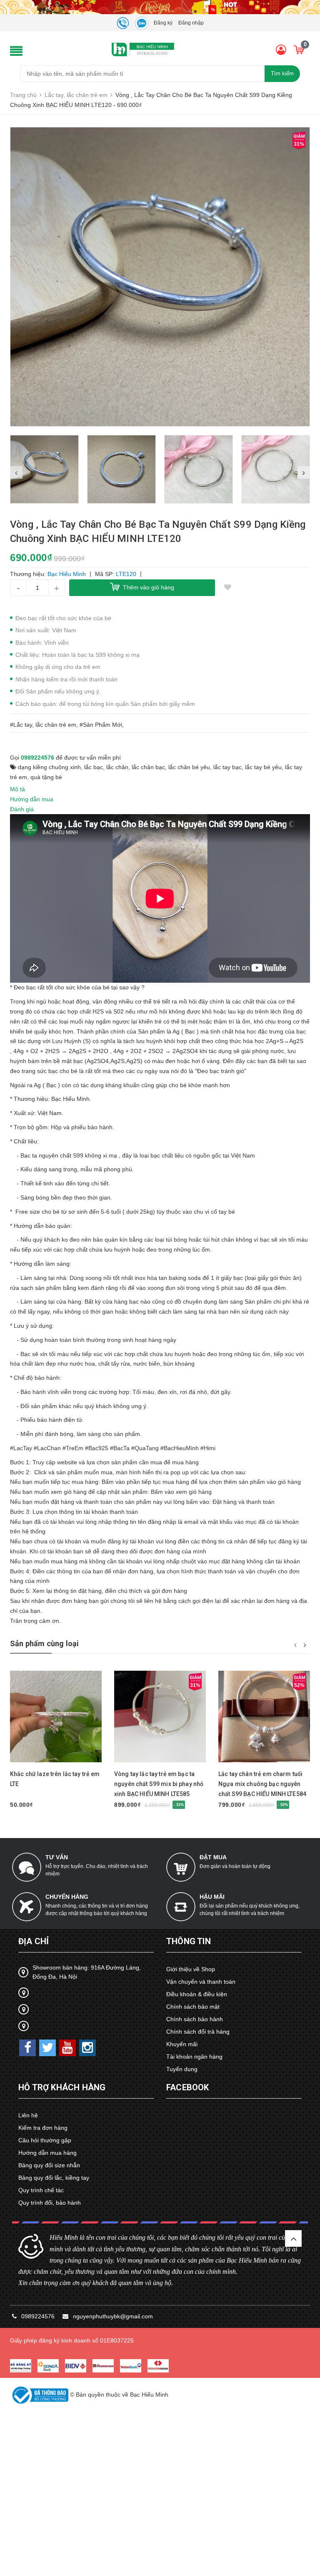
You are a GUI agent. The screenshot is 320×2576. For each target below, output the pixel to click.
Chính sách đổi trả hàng (198, 2032)
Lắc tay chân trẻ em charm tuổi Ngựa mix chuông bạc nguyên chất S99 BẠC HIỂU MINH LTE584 (262, 1784)
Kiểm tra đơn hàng (43, 2128)
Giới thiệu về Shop (191, 1969)
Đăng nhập (191, 23)
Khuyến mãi (182, 2044)
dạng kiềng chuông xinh (49, 767)
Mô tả (17, 789)
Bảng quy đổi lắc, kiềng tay (54, 2178)
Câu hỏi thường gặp (45, 2140)
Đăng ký (163, 23)
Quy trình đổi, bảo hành (50, 2203)
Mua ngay (48, 1763)
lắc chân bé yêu (189, 767)
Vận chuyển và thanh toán (201, 1982)
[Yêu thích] (227, 588)
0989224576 (37, 758)
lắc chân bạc (148, 767)
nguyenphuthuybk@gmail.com (113, 2316)
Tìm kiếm (282, 73)
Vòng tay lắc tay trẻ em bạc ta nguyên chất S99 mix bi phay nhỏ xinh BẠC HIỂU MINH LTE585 (159, 1784)
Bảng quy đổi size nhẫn (49, 2165)
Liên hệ (28, 2115)
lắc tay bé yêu (263, 767)
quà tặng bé (46, 777)
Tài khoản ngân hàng (194, 2057)
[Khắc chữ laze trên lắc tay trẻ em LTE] (56, 1717)
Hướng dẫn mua (32, 799)
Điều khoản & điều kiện (197, 1994)
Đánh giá (22, 809)
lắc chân (117, 767)
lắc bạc (94, 767)
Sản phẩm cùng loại (44, 1643)
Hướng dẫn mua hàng (47, 2153)
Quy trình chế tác (41, 2190)
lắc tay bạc (227, 767)
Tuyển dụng (182, 2069)
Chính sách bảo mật (193, 2007)
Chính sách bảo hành (195, 2019)
